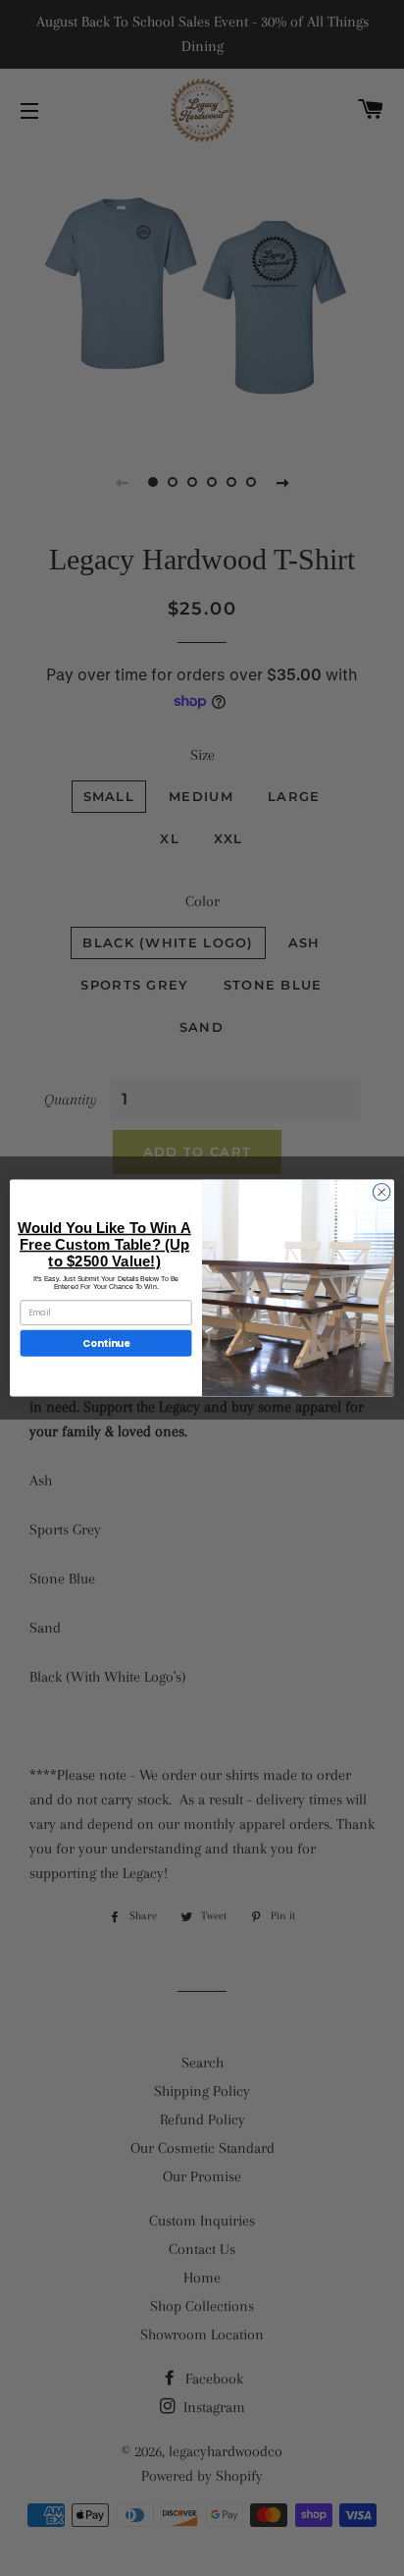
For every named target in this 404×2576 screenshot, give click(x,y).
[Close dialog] (381, 1192)
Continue (106, 1343)
